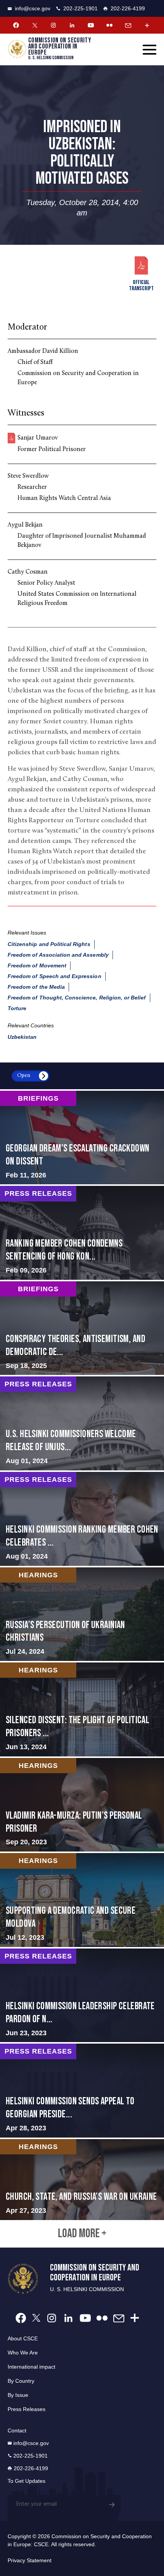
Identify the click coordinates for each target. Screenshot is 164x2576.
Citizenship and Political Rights (49, 944)
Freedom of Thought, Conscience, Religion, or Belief (77, 998)
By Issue (18, 2395)
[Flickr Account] (109, 25)
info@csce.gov (33, 8)
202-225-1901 (80, 8)
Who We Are (23, 2353)
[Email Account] (128, 25)
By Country (21, 2381)
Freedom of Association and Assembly (58, 955)
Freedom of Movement (37, 965)
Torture (17, 1008)
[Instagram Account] (53, 25)
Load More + (82, 2234)
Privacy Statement (30, 2560)
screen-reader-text (82, 1138)
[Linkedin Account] (72, 25)
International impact (31, 2367)
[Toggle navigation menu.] (150, 50)
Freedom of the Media (36, 987)
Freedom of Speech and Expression (55, 976)
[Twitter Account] (35, 25)
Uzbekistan (22, 1037)
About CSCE (23, 2338)
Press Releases (27, 2409)
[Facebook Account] (16, 25)
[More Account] (147, 25)
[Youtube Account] (91, 25)
